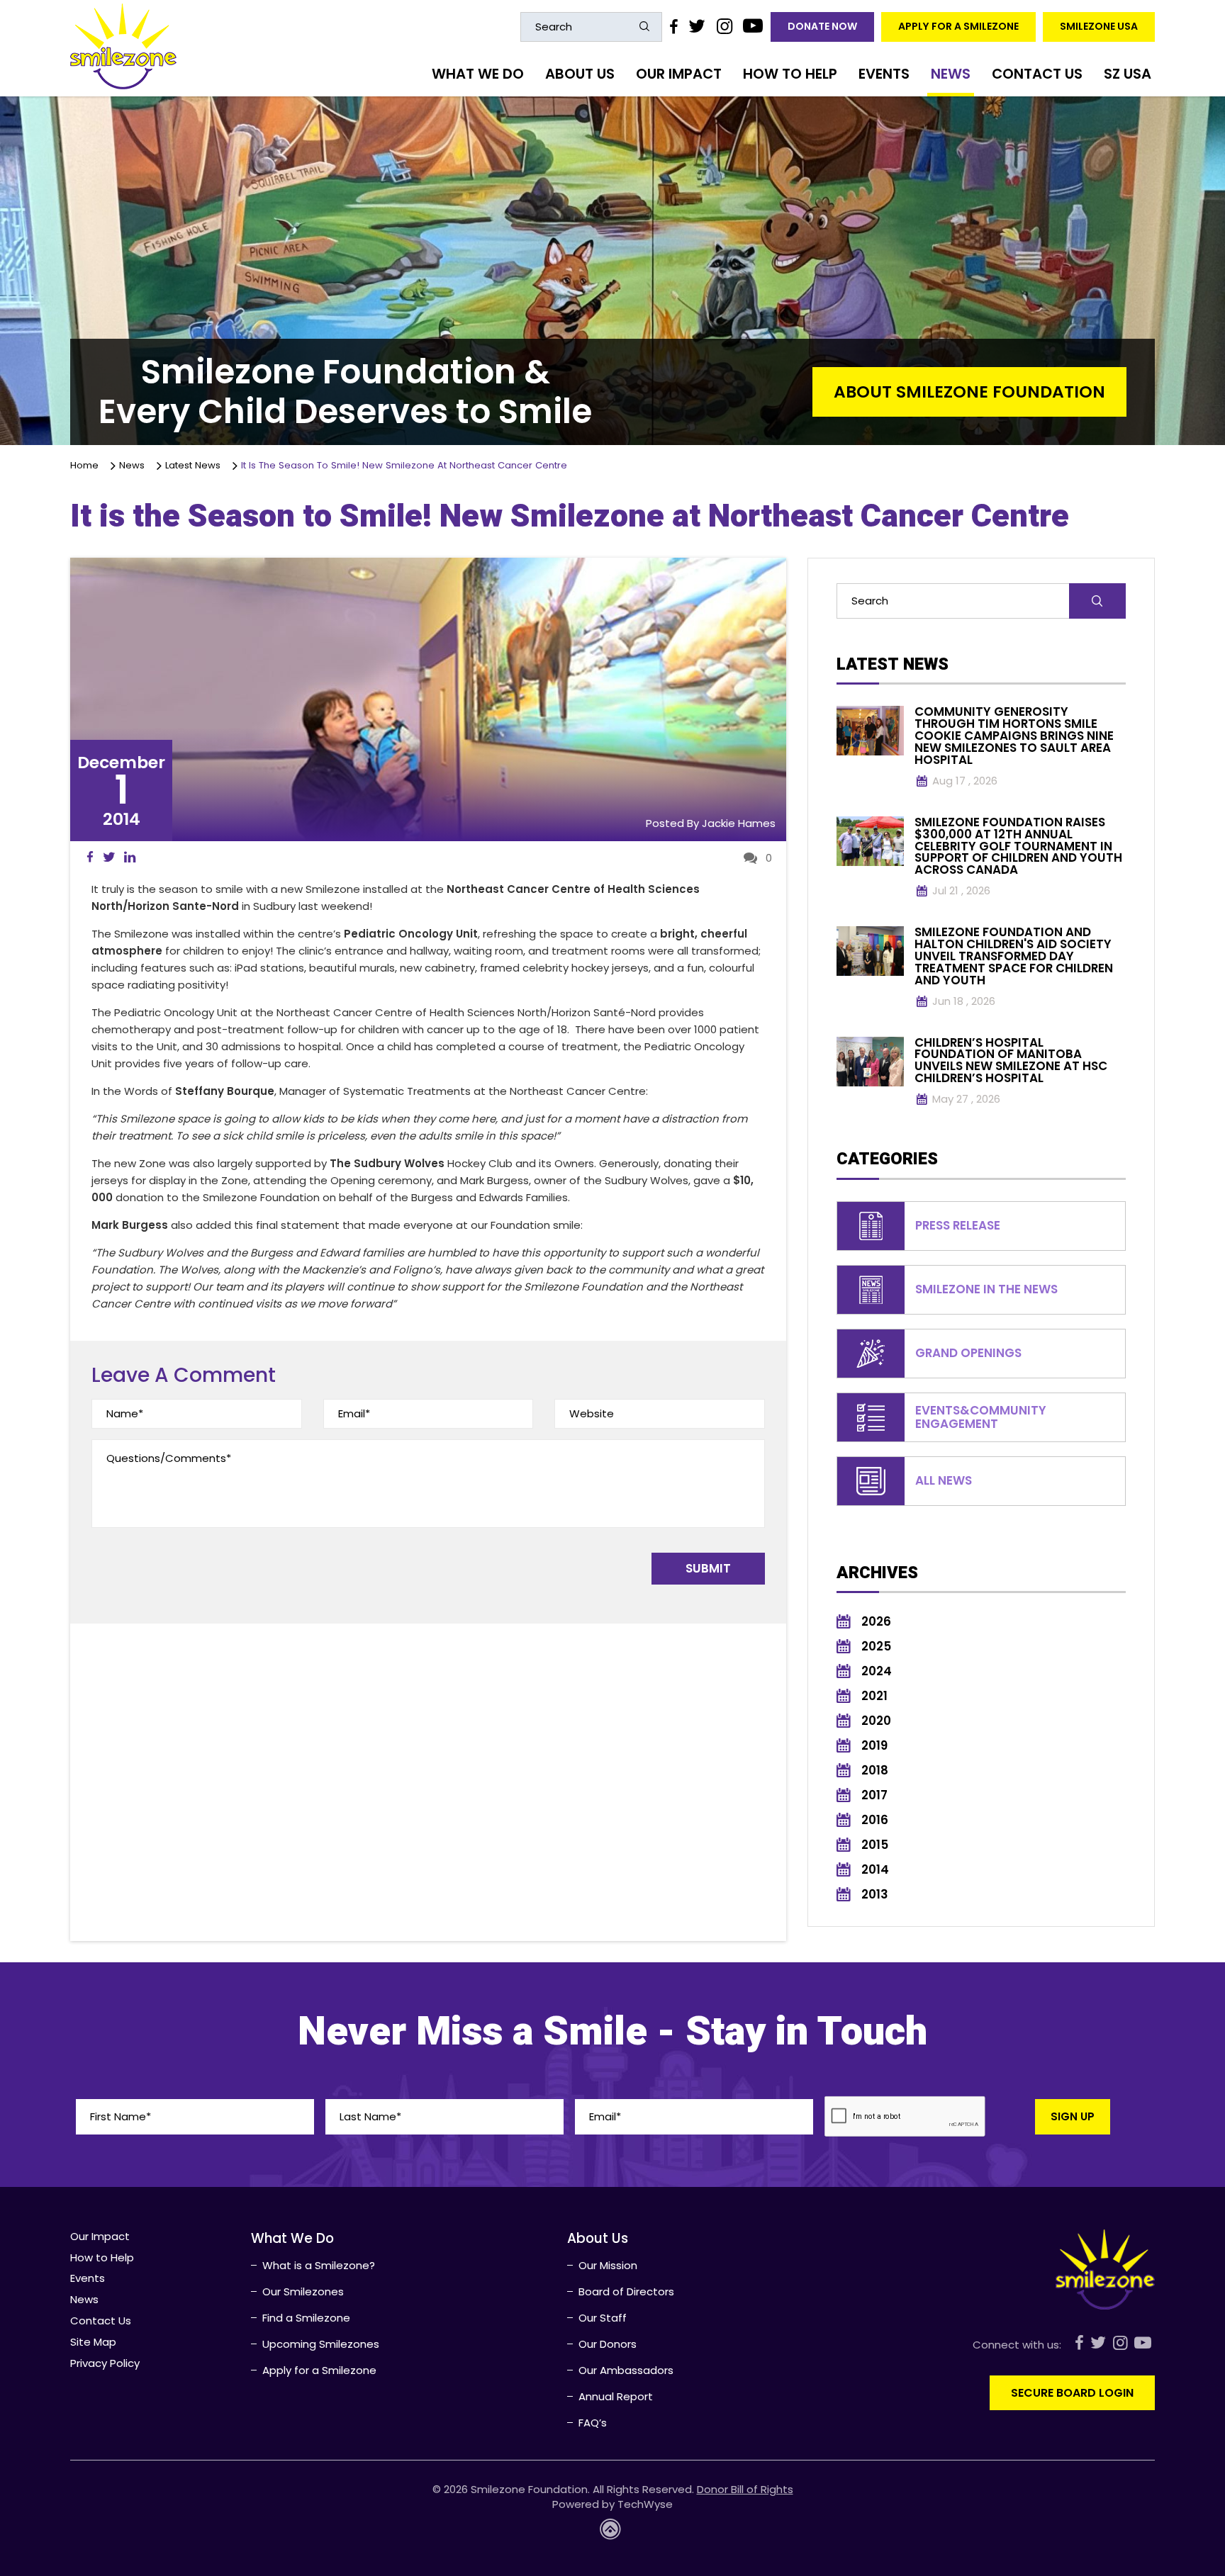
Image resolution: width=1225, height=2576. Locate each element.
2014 (875, 1870)
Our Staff (603, 2318)
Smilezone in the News (986, 1289)
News (951, 74)
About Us (580, 74)
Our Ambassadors (626, 2370)
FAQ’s (593, 2423)
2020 (876, 1721)
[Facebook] (673, 26)
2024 (877, 1671)
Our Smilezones (303, 2291)
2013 (875, 1895)
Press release (958, 1226)
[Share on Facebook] (90, 857)
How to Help (790, 74)
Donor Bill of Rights (745, 2489)
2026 (876, 1622)
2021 (874, 1696)
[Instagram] (724, 26)
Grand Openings (968, 1353)
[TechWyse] (612, 2533)
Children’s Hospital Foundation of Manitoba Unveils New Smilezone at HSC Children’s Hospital (1011, 1061)
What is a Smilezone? (319, 2265)
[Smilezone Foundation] (123, 46)
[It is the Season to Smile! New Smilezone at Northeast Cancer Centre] (428, 699)
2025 (876, 1647)
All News (944, 1481)
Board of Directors (626, 2291)
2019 (874, 1746)
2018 (875, 1771)
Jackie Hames (739, 823)
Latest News (196, 465)
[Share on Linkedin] (130, 857)
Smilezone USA (1099, 26)
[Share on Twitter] (109, 857)
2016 (875, 1820)
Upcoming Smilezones (321, 2344)
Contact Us (1037, 74)
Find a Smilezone (306, 2318)
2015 (875, 1845)
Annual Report (616, 2396)
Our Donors (608, 2344)
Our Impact (679, 74)
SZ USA (1128, 74)
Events (884, 74)
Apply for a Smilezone (958, 26)
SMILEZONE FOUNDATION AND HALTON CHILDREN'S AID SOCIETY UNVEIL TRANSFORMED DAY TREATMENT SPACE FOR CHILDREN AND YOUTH (1014, 956)
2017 (874, 1795)
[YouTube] (753, 26)
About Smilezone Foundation (969, 392)
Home (87, 465)
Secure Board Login (1072, 2393)
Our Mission (608, 2265)
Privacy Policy (105, 2363)
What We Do (478, 74)
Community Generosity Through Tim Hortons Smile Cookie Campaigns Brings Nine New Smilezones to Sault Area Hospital (1014, 736)
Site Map (93, 2342)
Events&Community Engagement (981, 1417)
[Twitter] (697, 26)
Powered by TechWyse (612, 2504)
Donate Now (822, 26)
